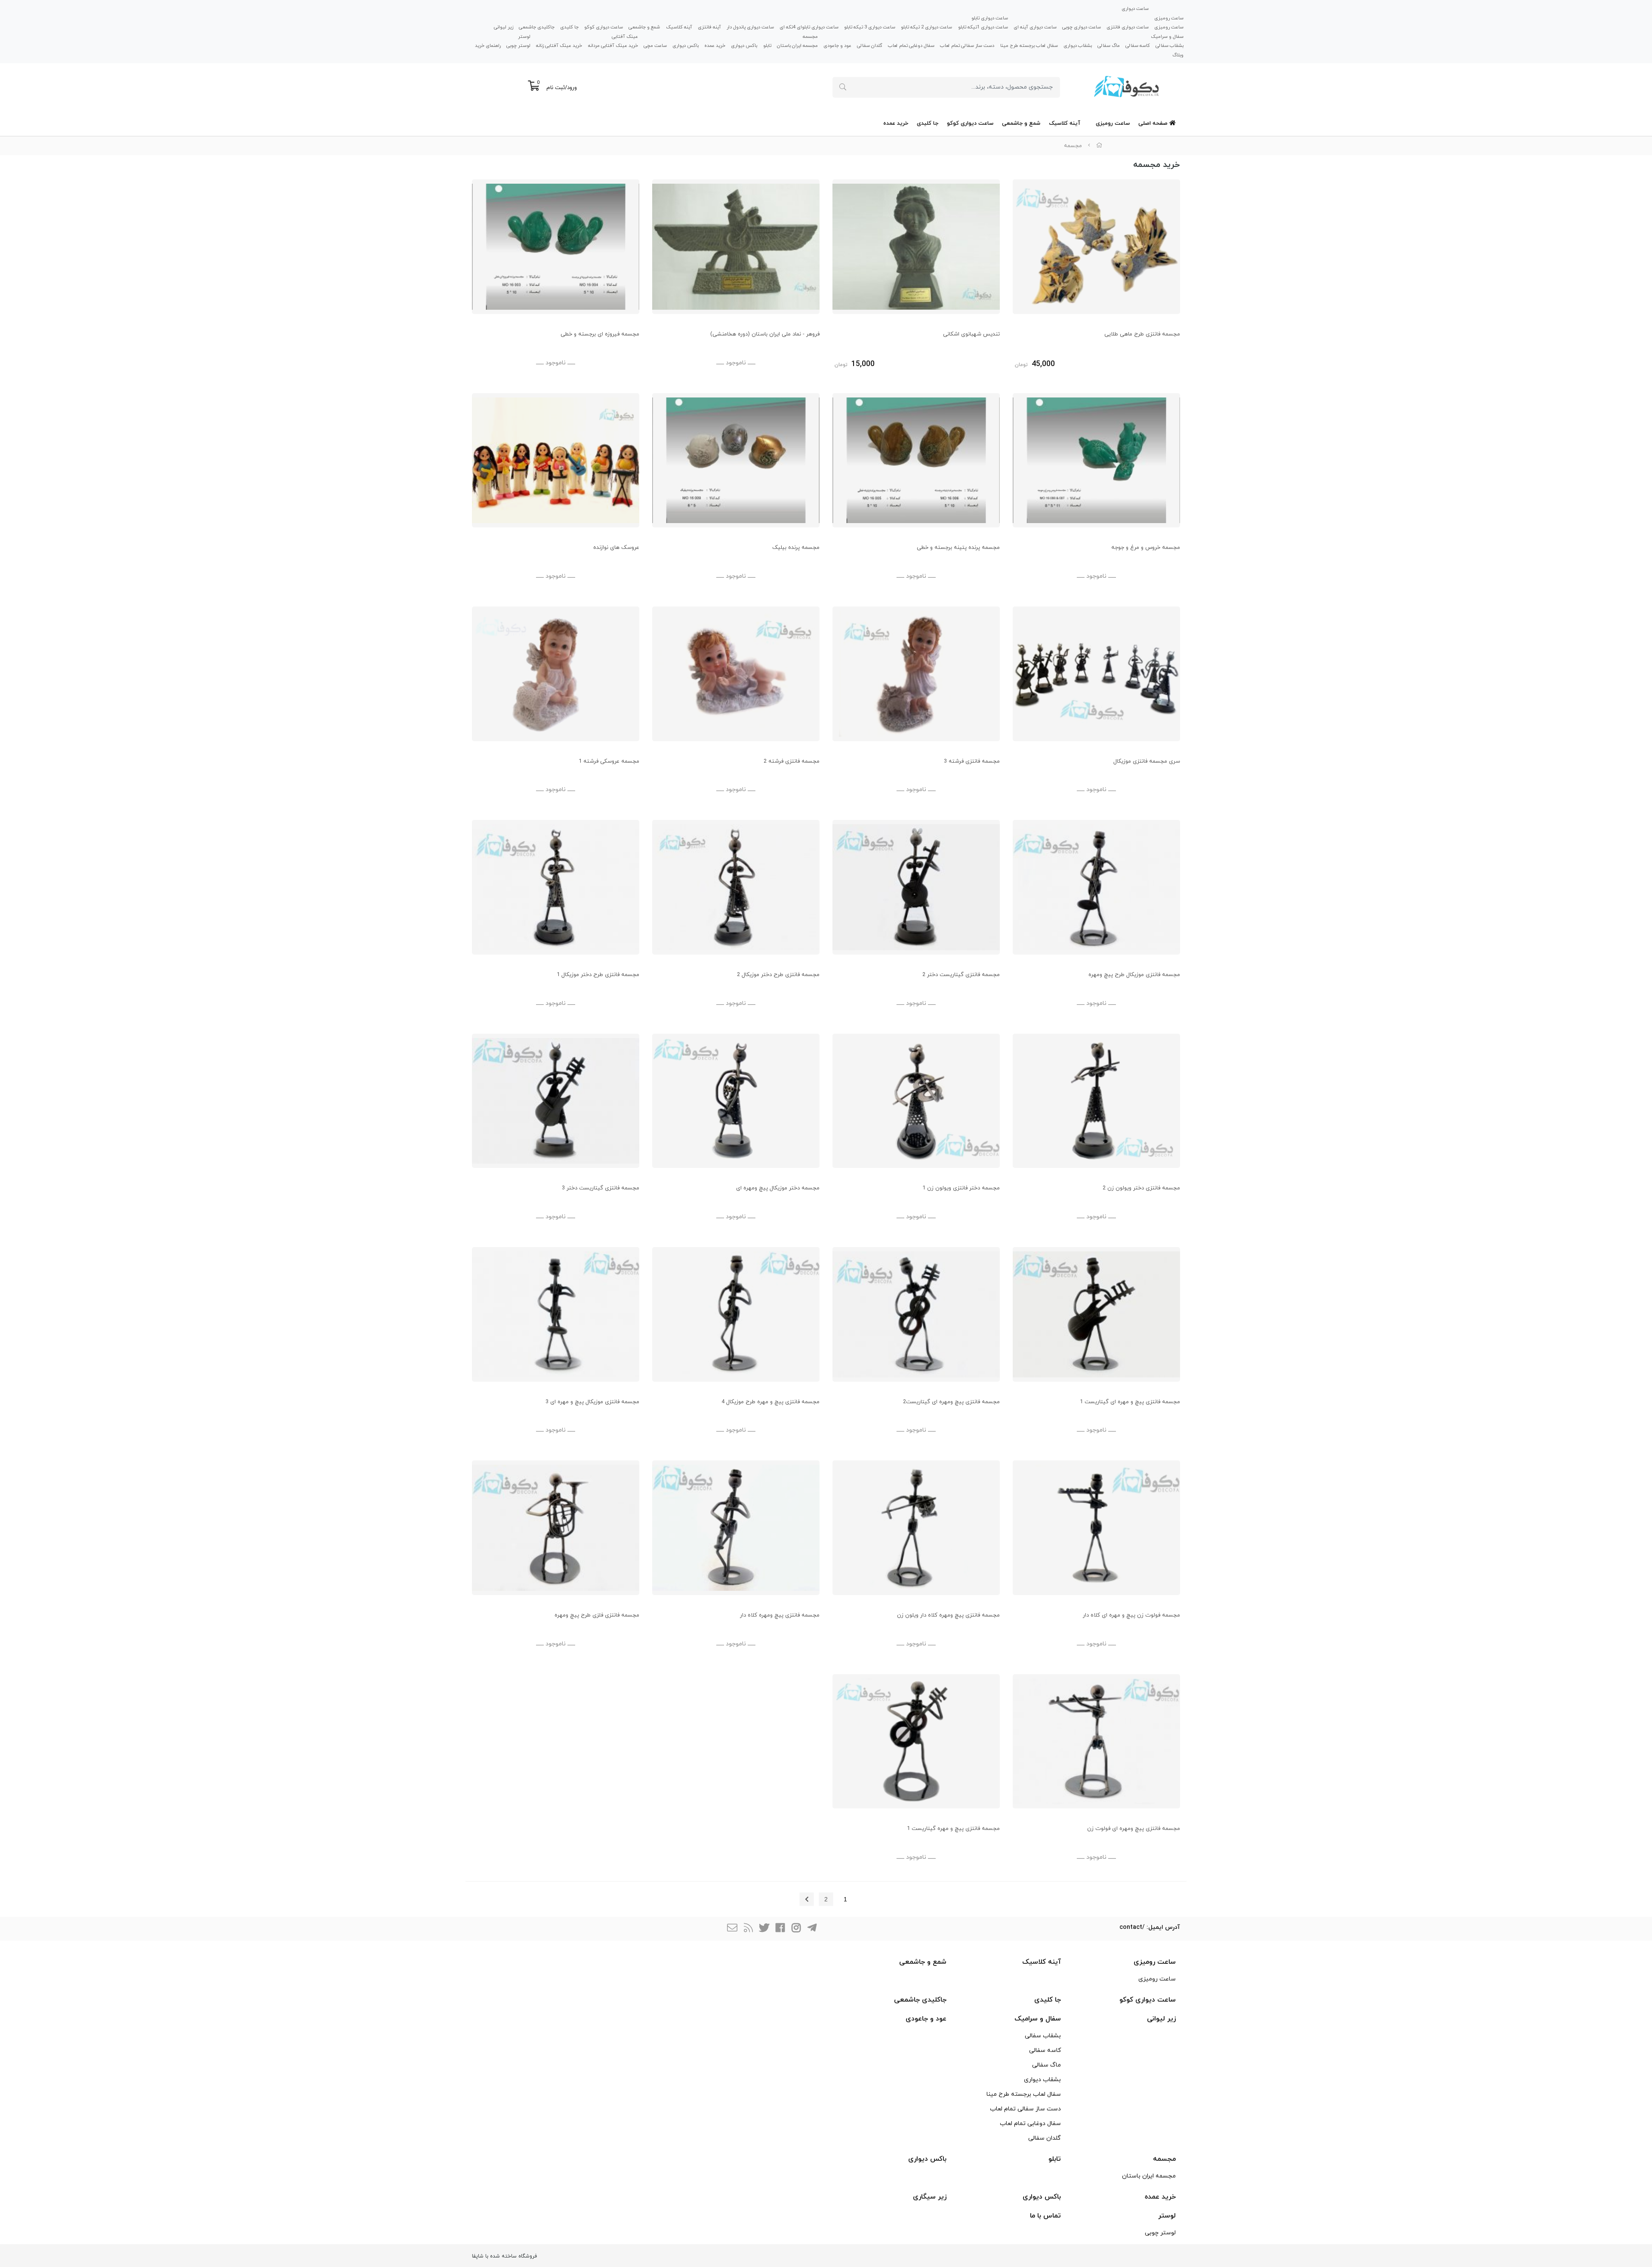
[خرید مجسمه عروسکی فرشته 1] (556, 674)
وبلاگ (1178, 55)
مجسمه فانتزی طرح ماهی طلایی (1142, 334)
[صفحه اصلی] (1099, 146)
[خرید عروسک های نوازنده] (556, 460)
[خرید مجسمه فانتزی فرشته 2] (916, 674)
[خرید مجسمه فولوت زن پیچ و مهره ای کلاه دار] (1096, 1528)
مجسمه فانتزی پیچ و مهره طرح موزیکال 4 (771, 1402)
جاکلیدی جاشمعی (537, 27)
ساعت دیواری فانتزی (1128, 27)
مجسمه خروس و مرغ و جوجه (1146, 548)
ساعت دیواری (1135, 9)
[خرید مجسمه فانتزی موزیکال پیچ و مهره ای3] (556, 1314)
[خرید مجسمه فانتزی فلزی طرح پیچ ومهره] (556, 1528)
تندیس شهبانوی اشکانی (971, 334)
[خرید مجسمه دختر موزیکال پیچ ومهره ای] (736, 1101)
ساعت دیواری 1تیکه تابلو (983, 27)
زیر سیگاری (930, 2197)
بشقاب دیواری (1078, 46)
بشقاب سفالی (1170, 46)
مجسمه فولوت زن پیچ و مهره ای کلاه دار (1131, 1615)
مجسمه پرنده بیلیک (796, 548)
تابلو (767, 46)
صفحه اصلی (1154, 123)
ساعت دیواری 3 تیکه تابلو (870, 27)
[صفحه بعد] (807, 1899)
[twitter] (764, 1929)
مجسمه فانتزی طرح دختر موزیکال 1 (598, 975)
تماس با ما (1045, 2216)
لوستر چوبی (518, 46)
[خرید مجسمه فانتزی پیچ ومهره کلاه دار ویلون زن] (916, 1528)
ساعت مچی (655, 46)
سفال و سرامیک (1167, 36)
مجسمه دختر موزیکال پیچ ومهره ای (778, 1188)
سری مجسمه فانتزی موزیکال (1147, 761)
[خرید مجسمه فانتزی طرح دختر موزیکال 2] (736, 887)
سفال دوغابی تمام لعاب (911, 46)
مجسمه (810, 36)
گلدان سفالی (870, 46)
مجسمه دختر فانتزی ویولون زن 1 (961, 1188)
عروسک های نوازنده (616, 548)
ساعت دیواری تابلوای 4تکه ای (809, 27)
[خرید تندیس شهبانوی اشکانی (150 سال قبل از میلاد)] (916, 247)
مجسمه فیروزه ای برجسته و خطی (600, 334)
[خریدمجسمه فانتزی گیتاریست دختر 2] (916, 887)
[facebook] (780, 1929)
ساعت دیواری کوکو (604, 27)
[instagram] (796, 1929)
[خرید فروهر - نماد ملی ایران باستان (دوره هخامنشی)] (736, 247)
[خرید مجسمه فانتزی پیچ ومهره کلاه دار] (736, 1528)
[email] (732, 1929)
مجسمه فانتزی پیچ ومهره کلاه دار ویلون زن (948, 1615)
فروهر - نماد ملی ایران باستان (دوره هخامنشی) (765, 334)
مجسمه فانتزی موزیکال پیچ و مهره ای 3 (592, 1402)
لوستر (524, 36)
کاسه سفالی (1138, 46)
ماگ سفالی (1109, 46)
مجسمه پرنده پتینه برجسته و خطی (958, 548)
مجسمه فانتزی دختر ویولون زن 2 (1141, 1188)
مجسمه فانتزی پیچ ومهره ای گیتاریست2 (951, 1402)
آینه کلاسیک (679, 27)
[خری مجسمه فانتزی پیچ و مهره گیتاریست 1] (916, 1742)
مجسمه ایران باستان (797, 46)
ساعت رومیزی (1169, 18)
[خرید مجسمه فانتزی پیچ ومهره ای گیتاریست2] (916, 1314)
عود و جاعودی (837, 46)
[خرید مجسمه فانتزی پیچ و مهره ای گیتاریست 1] (1096, 1314)
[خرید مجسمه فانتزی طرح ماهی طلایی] (1096, 247)
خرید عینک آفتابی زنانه (559, 46)
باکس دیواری (744, 46)
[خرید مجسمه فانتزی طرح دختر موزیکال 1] (556, 887)
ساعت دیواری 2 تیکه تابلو (926, 27)
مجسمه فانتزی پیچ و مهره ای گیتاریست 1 (1130, 1402)
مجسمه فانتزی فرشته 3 (972, 761)
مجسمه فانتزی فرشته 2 (792, 761)
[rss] (748, 1929)
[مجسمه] (556, 247)
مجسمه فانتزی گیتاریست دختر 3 (601, 1188)
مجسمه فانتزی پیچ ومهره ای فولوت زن (1134, 1829)
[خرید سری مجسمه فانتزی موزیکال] (1096, 674)
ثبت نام (556, 88)
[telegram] (812, 1929)
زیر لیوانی (504, 27)
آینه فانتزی (709, 27)
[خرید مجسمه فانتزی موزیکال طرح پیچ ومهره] (1096, 887)
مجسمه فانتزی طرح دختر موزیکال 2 (778, 975)
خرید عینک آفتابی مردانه (613, 46)
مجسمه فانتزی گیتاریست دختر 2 (961, 975)
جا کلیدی (569, 27)
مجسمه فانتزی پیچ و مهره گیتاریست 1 (953, 1829)
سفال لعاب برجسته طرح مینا (1029, 46)
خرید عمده (715, 46)
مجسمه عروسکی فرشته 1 (609, 761)
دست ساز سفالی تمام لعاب (967, 46)
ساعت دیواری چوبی (1082, 27)
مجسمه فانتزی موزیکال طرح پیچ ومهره (1134, 975)
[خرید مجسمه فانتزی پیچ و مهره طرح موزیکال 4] (736, 1314)
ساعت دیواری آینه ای (1035, 27)
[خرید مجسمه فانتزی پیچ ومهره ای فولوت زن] (1096, 1742)
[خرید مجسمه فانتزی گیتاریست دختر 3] (556, 1101)
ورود (572, 88)
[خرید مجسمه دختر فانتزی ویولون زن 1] (916, 1101)
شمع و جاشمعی (644, 27)
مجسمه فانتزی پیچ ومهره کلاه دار (780, 1615)
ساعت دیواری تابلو (990, 18)
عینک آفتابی (625, 36)
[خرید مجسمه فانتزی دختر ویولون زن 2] (1096, 1101)
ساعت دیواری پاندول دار (750, 27)
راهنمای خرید (488, 46)
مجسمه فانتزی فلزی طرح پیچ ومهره (597, 1615)
